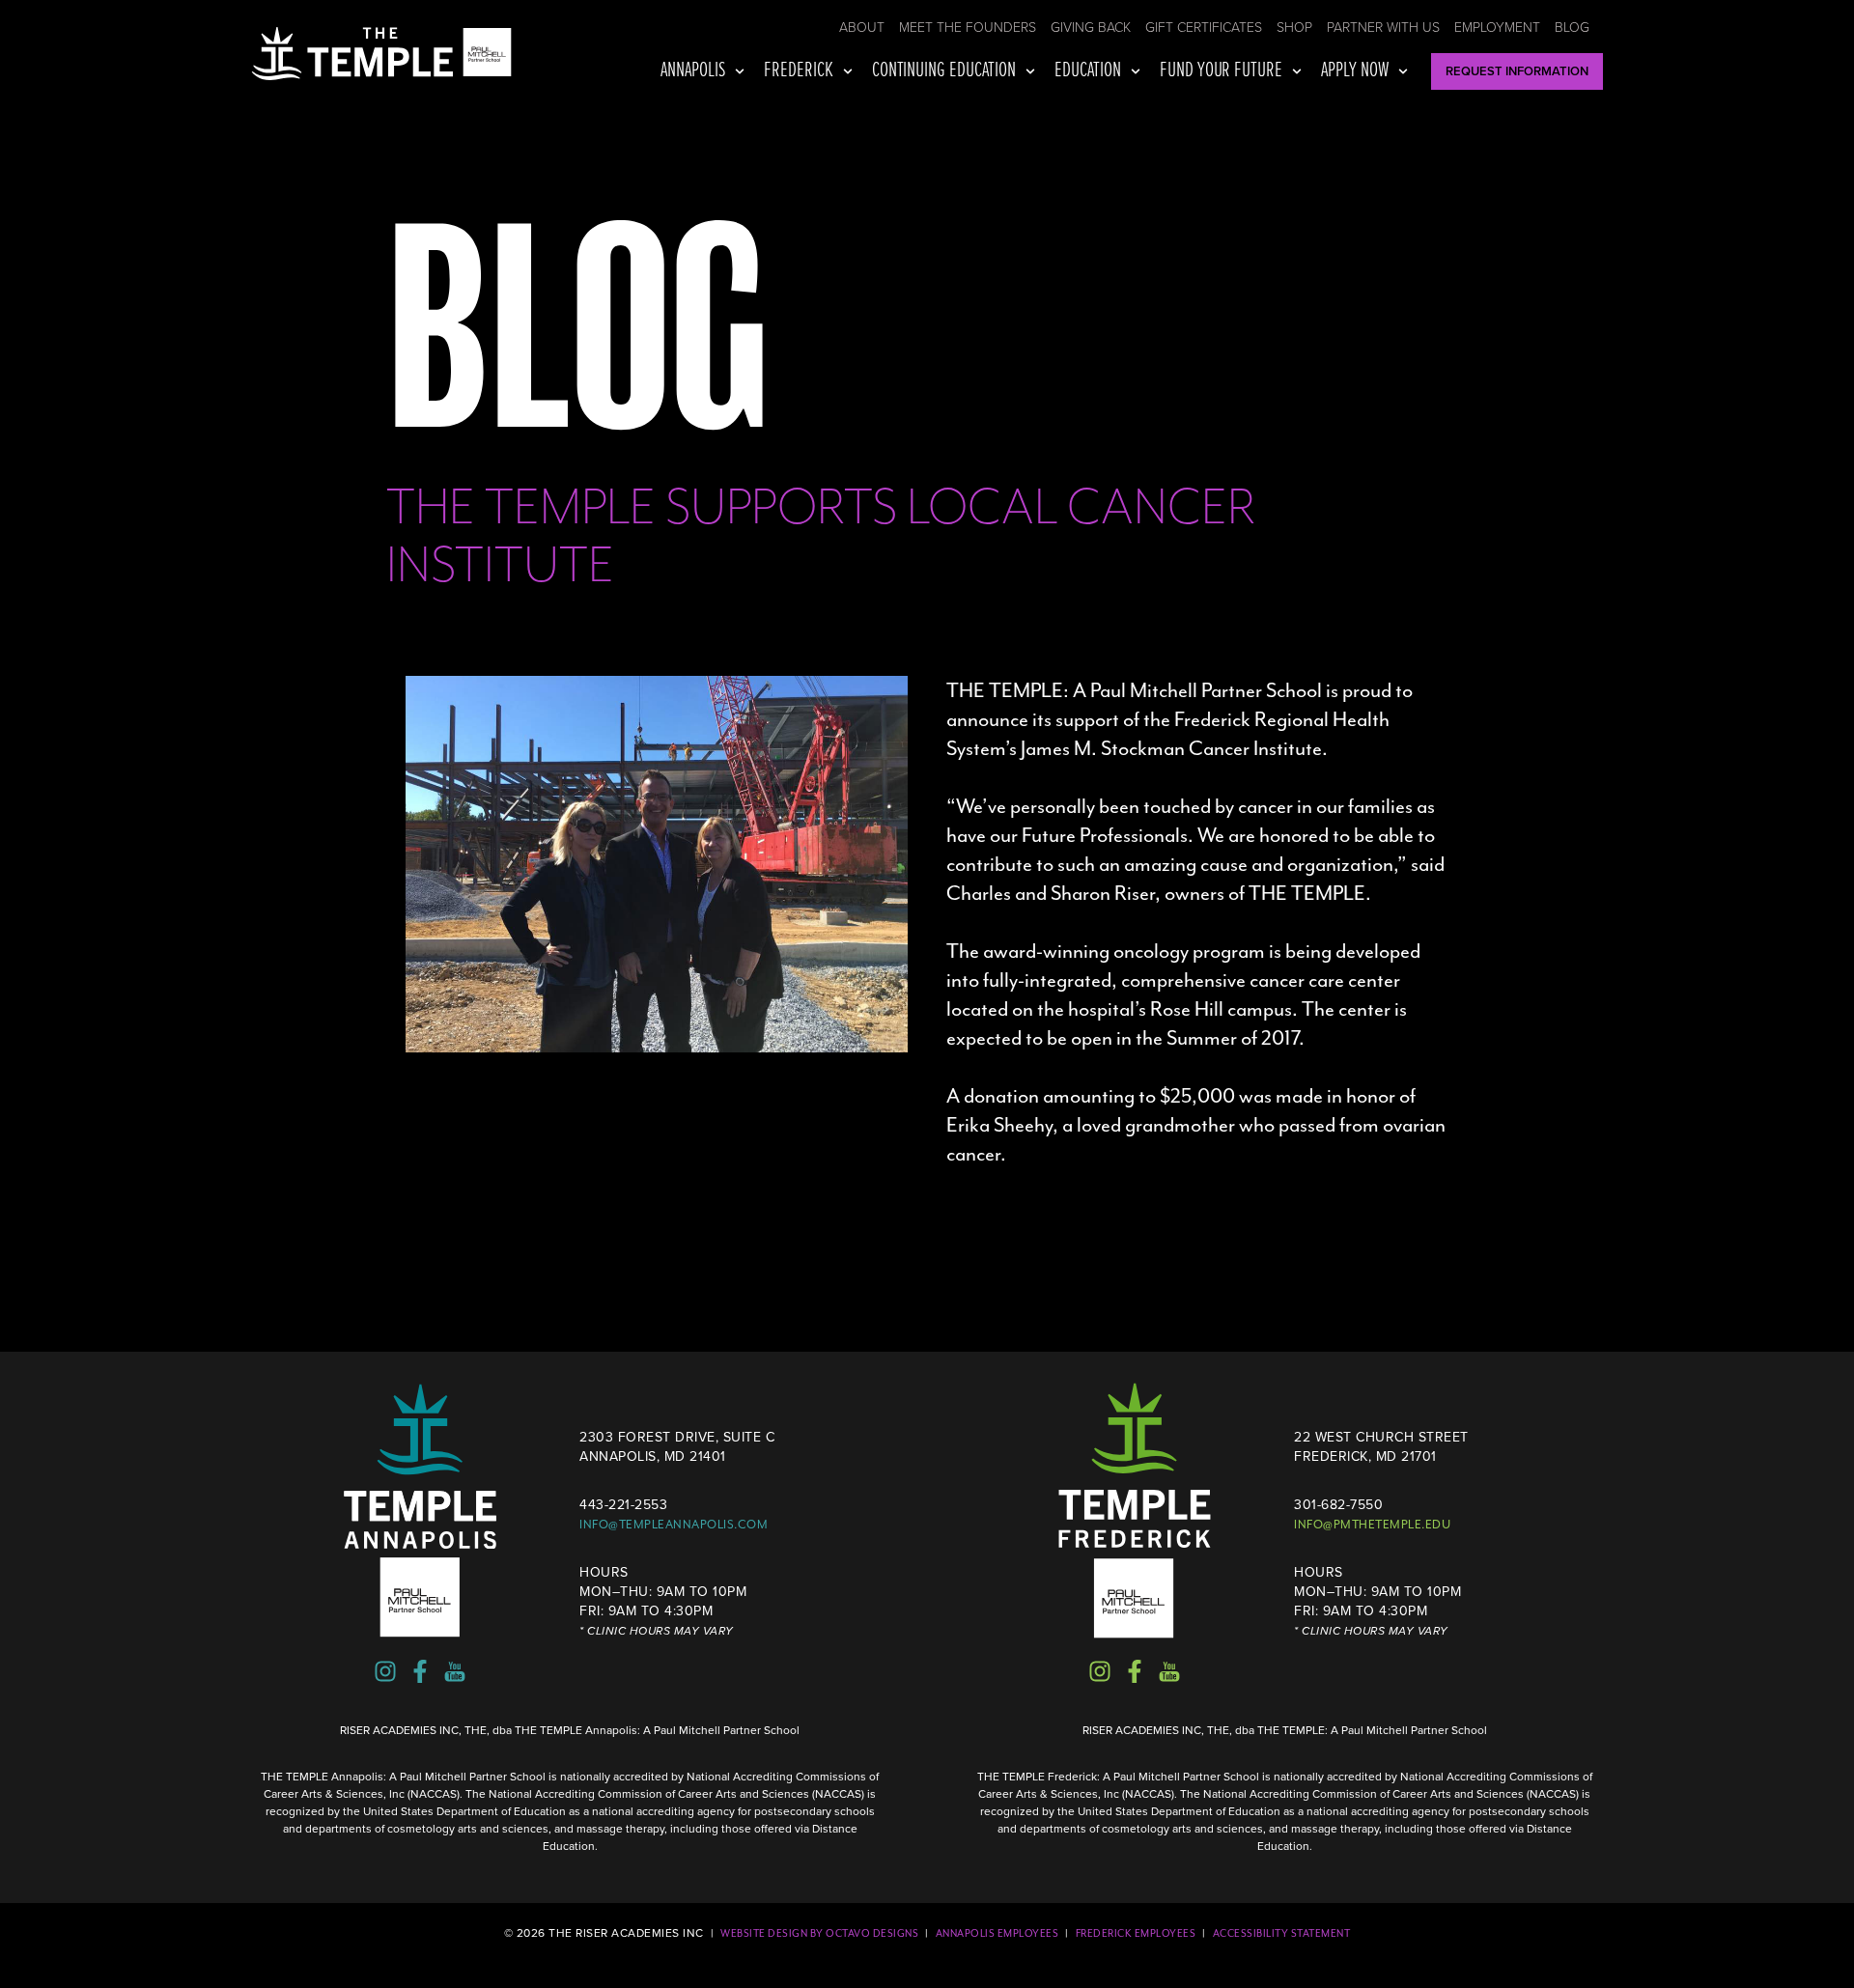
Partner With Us (1383, 28)
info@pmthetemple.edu (1372, 1525)
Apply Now (1355, 71)
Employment (1497, 28)
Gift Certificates (1204, 28)
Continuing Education (944, 71)
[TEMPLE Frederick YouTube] (1169, 1671)
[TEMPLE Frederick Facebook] (1135, 1671)
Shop (1294, 28)
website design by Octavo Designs (819, 1933)
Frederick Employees (1136, 1933)
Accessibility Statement (1282, 1933)
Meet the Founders (968, 28)
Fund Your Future (1222, 71)
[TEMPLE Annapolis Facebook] (420, 1671)
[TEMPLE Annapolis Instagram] (385, 1671)
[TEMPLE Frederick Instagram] (1100, 1671)
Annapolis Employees (997, 1933)
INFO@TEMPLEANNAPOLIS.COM (674, 1525)
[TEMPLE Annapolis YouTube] (455, 1671)
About (862, 28)
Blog (1572, 28)
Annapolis (693, 71)
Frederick (799, 71)
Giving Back (1091, 28)
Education (1088, 71)
